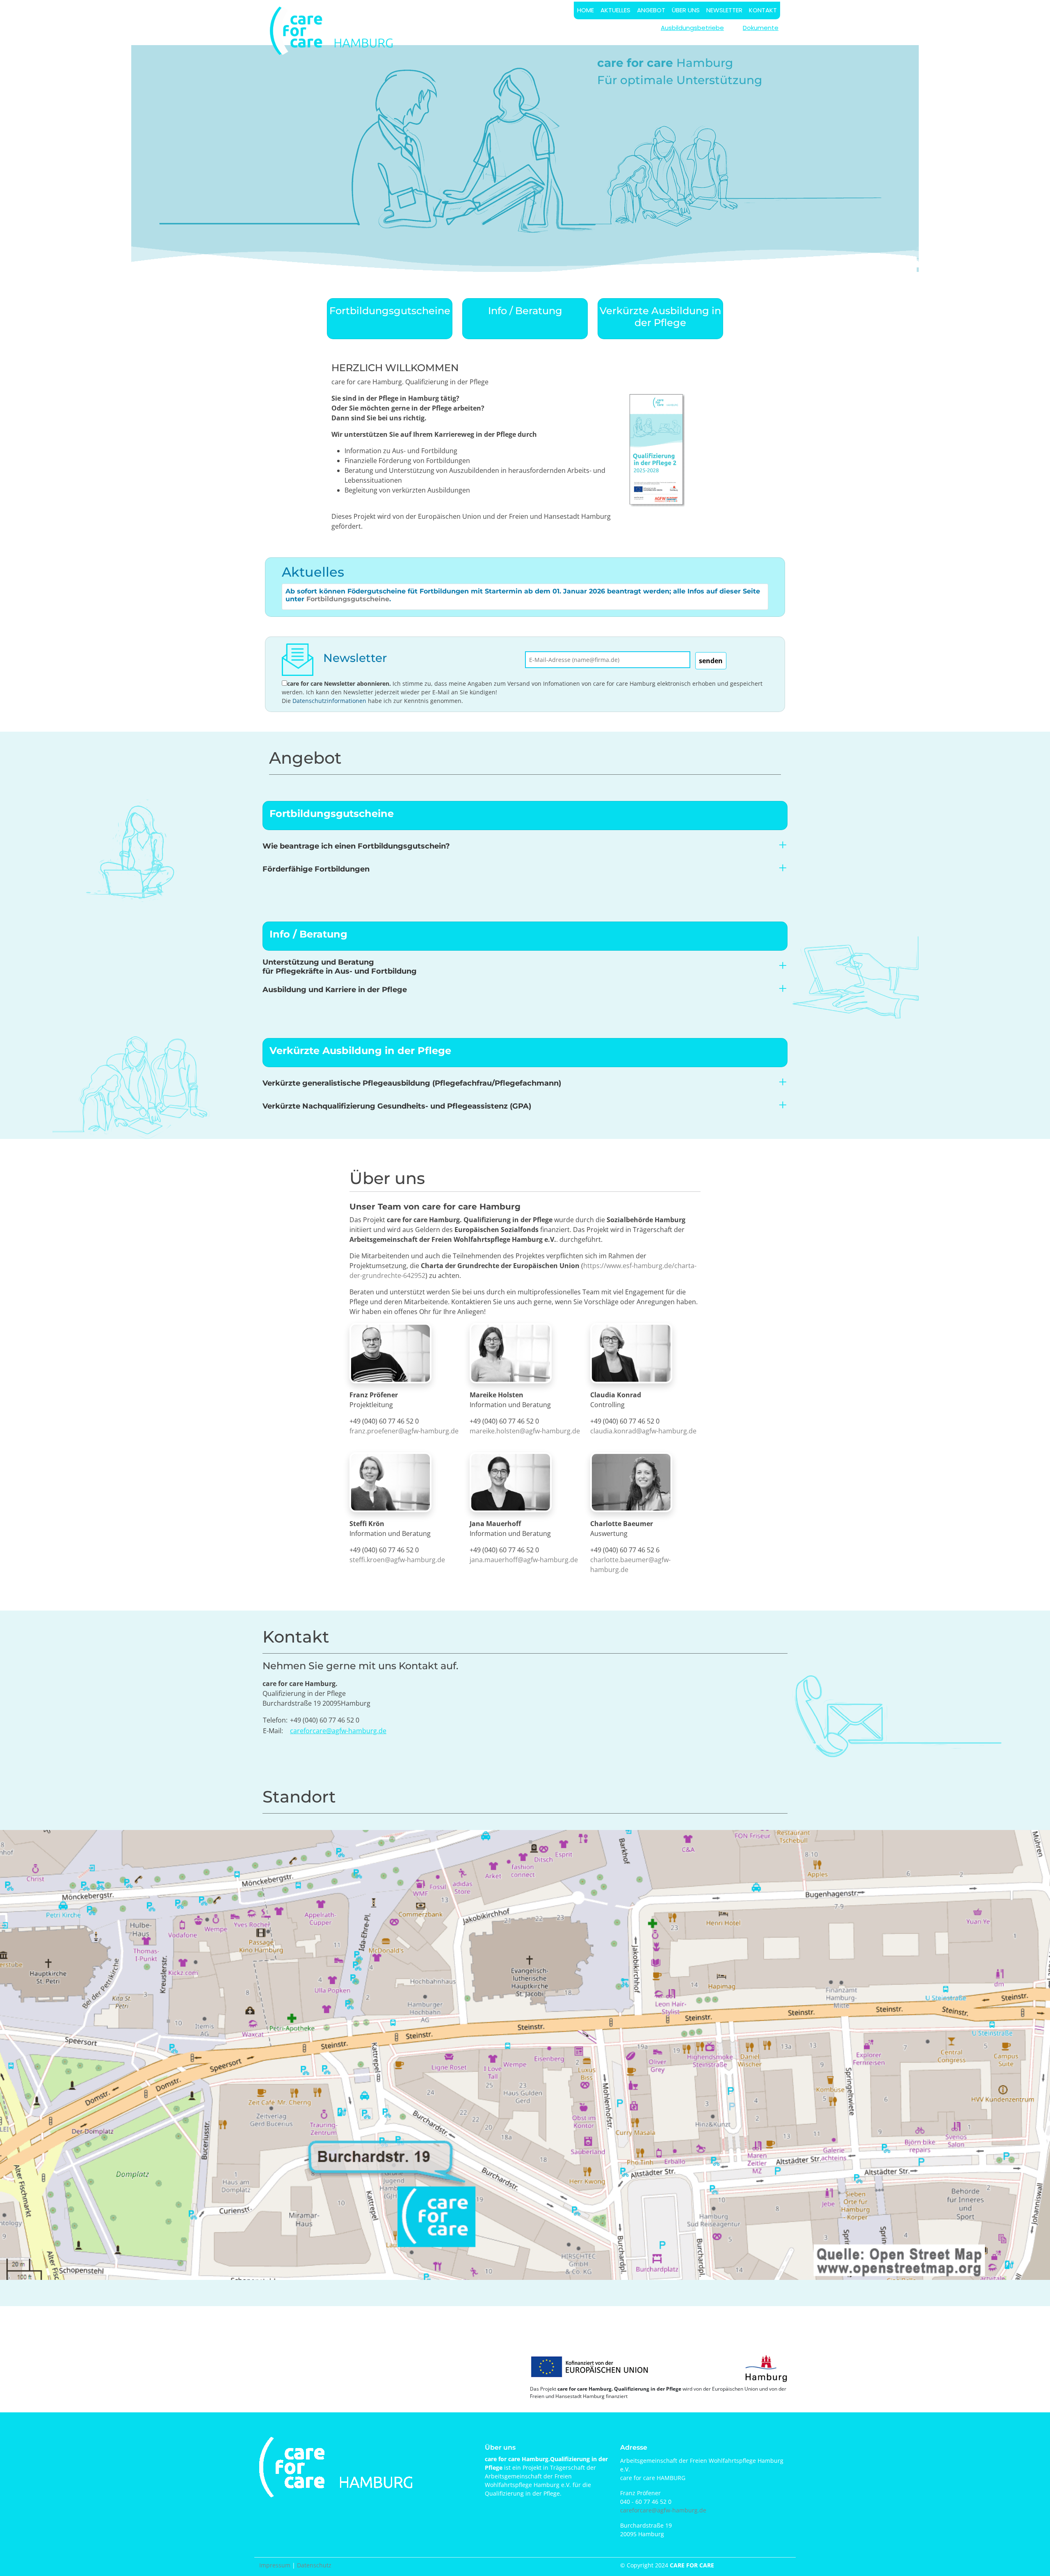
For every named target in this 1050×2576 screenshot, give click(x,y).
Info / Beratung (525, 311)
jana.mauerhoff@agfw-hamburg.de (524, 1560)
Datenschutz (314, 2565)
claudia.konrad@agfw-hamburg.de (643, 1431)
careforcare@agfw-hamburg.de (338, 1731)
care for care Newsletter (321, 683)
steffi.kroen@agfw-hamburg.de (397, 1560)
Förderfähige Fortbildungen (316, 869)
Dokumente (761, 28)
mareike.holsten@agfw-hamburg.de (525, 1431)
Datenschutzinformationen (329, 701)
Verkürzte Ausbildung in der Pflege (660, 317)
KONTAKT (763, 10)
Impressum (275, 2565)
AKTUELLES (615, 10)
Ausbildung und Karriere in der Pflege (335, 990)
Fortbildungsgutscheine (390, 311)
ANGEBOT (651, 10)
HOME (585, 10)
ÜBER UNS (686, 10)
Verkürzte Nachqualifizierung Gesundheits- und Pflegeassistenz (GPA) (397, 1106)
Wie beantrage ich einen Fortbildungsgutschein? (356, 846)
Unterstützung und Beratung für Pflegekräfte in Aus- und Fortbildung (340, 967)
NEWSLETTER (724, 10)
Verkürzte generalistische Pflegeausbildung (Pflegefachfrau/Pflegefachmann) (412, 1083)
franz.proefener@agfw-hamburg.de (404, 1431)
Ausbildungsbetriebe (692, 28)
